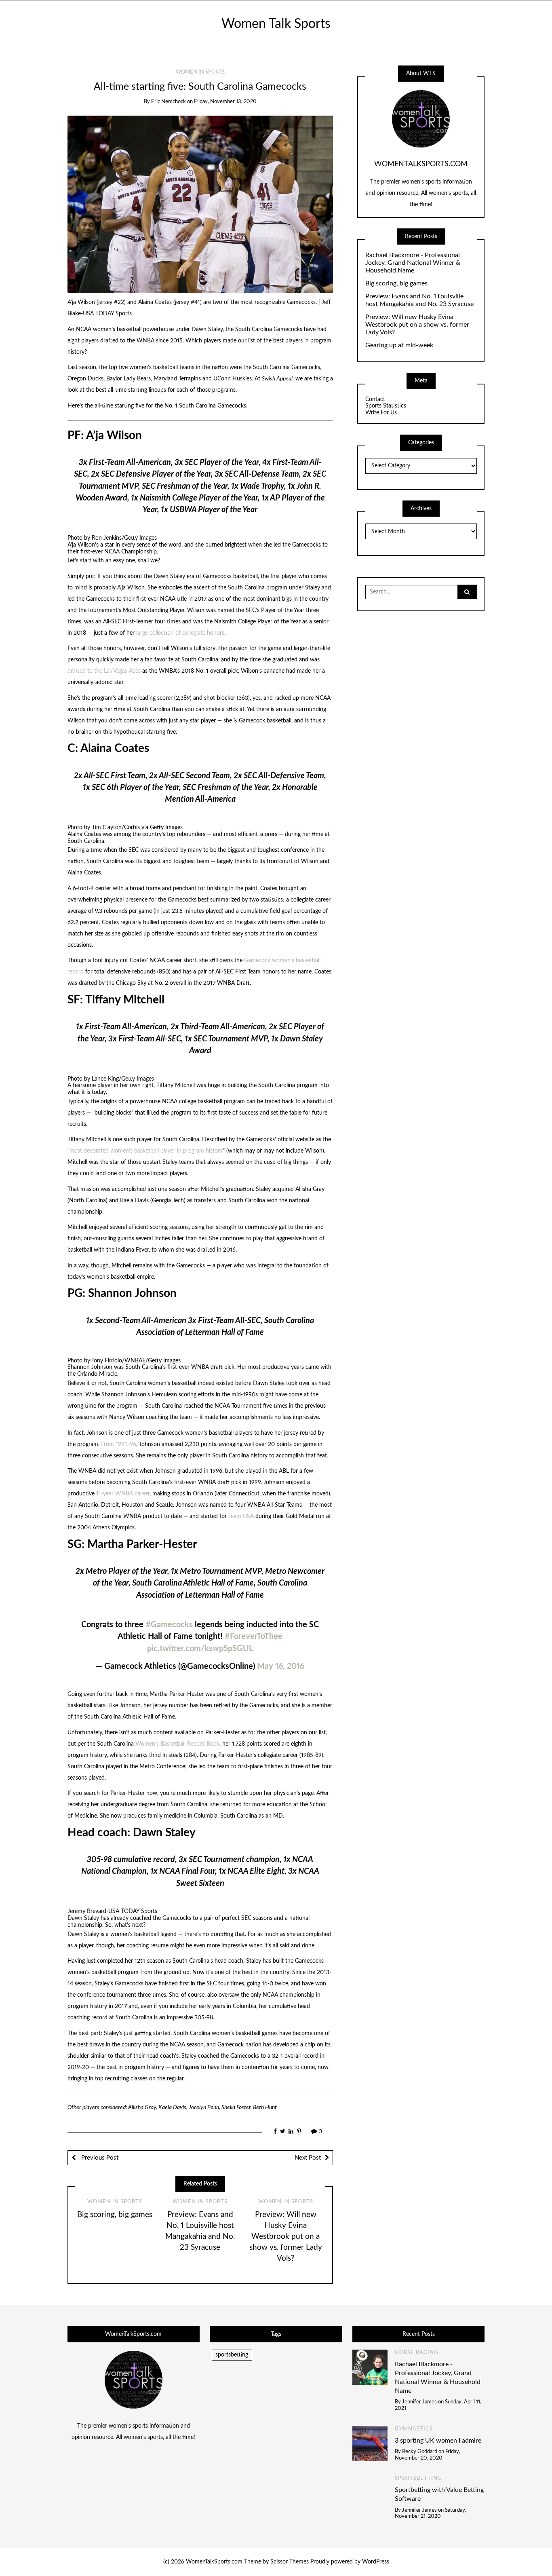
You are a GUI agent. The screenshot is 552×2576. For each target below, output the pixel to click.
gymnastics (414, 2429)
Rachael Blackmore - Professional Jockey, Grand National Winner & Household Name (413, 263)
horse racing (417, 2353)
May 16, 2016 (281, 1666)
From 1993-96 (119, 1444)
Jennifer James (419, 2402)
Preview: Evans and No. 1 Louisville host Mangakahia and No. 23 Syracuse (419, 300)
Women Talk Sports (276, 24)
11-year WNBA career (123, 1494)
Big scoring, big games (115, 2215)
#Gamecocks (169, 1625)
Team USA (241, 1516)
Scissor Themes (290, 2562)
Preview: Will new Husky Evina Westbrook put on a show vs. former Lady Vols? (286, 2237)
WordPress (376, 2562)
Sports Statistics (386, 406)
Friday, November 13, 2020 (225, 102)
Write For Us (381, 413)
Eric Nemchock (169, 102)
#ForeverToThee (254, 1636)
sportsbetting (232, 2355)
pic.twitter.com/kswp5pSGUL (200, 1649)
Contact (375, 399)
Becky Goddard (420, 2452)
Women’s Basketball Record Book (177, 1744)
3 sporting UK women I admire (438, 2441)
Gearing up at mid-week (399, 345)
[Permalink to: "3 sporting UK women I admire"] (370, 2443)
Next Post (308, 2158)
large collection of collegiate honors (180, 633)
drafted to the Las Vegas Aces (104, 671)
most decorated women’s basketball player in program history (146, 1151)
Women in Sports (200, 72)
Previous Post (99, 2158)
